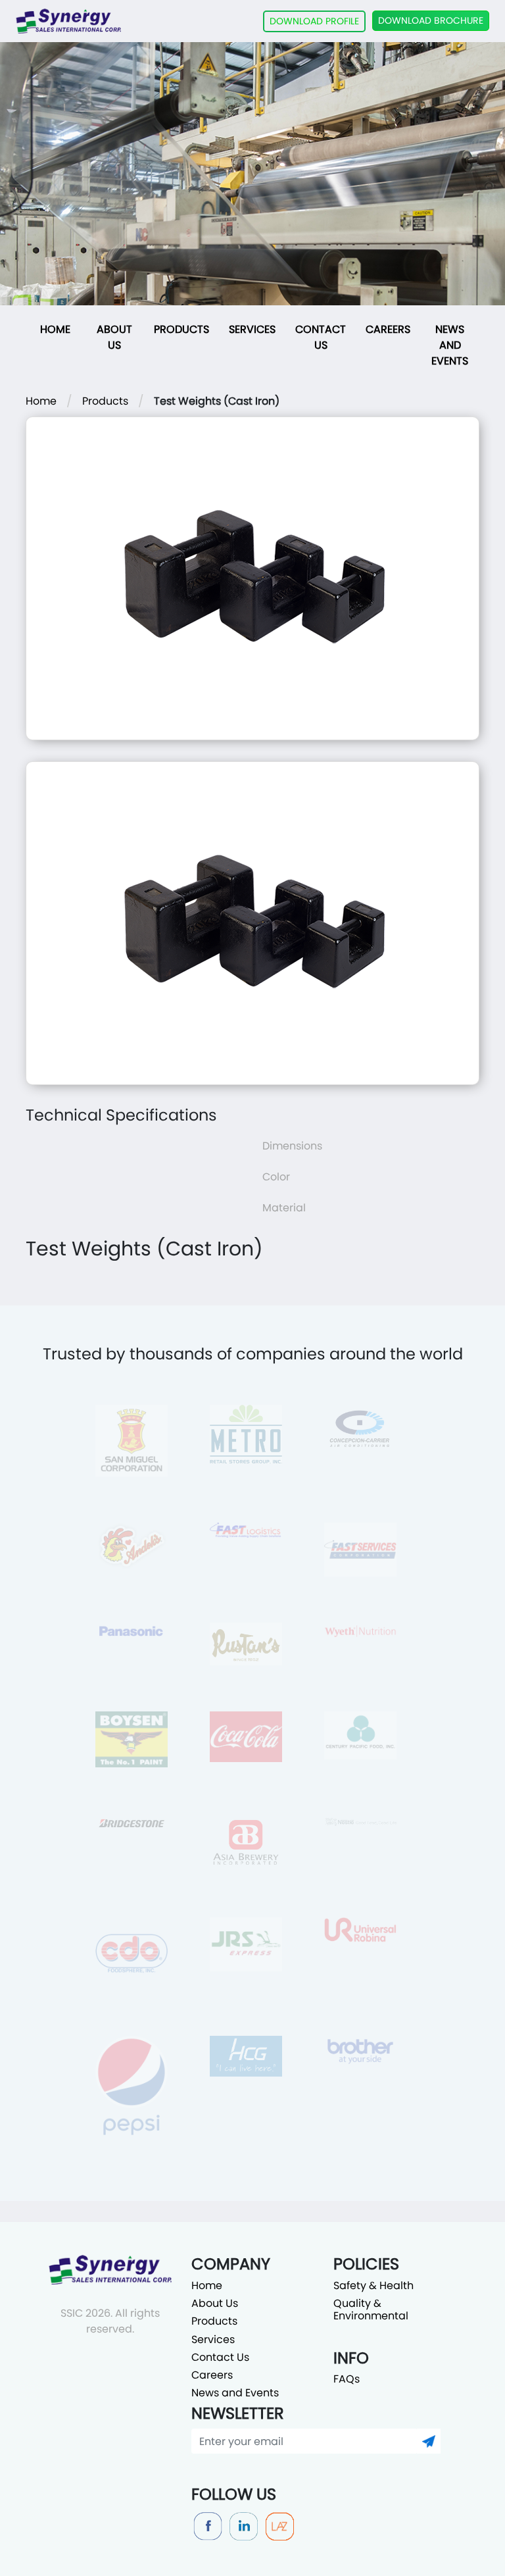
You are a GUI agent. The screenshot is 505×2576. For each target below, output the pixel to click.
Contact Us (321, 337)
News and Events (450, 345)
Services (252, 329)
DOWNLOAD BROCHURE (431, 20)
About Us (114, 337)
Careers (388, 329)
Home (55, 329)
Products (181, 329)
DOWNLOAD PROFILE (314, 21)
